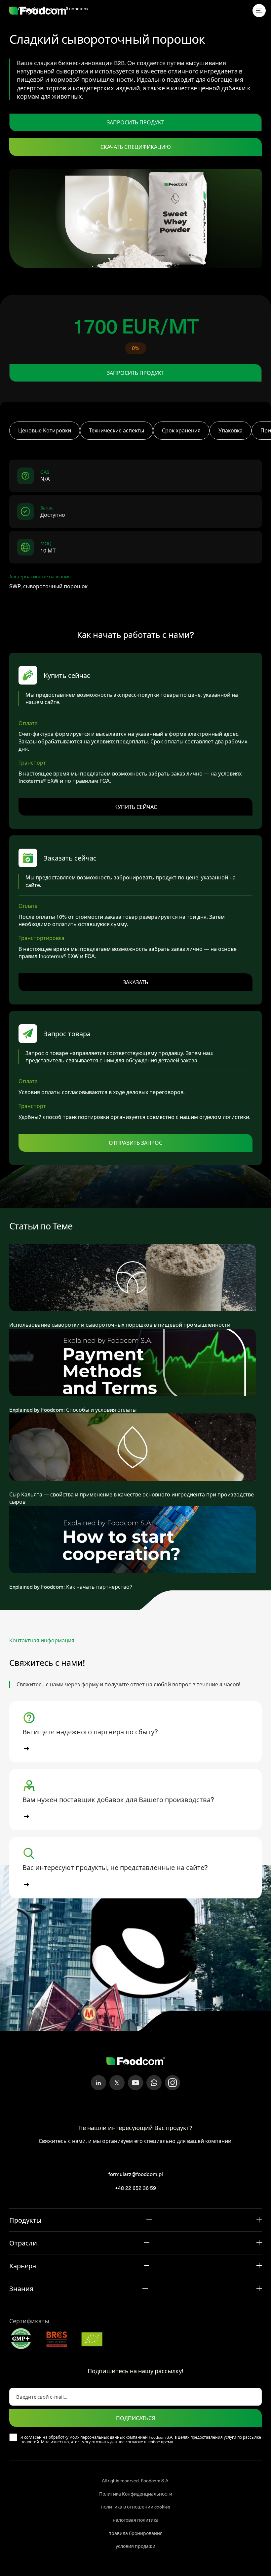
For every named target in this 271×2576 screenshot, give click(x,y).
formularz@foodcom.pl (136, 2174)
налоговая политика (136, 2520)
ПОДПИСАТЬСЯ (135, 2418)
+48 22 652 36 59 (135, 2188)
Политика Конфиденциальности (136, 2494)
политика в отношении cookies (135, 2507)
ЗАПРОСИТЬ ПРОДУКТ (135, 122)
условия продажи (135, 2546)
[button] (135, 1732)
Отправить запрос (135, 1142)
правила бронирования (135, 2533)
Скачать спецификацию (136, 147)
